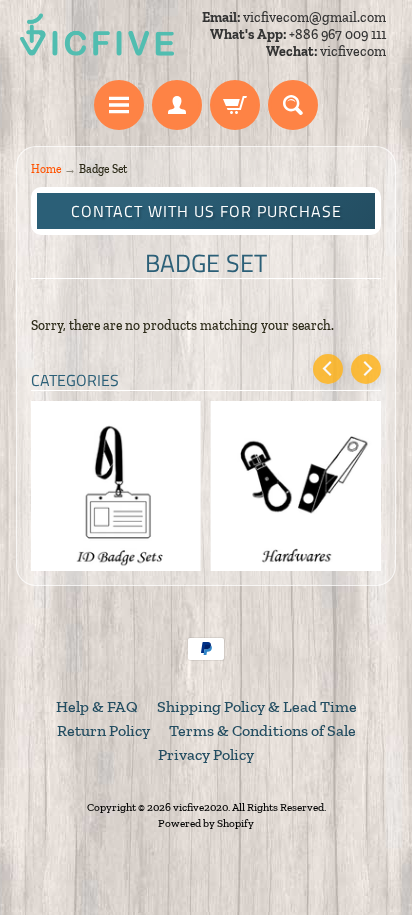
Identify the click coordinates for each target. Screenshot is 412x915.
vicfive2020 (200, 807)
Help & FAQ (97, 706)
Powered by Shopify (206, 823)
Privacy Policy (206, 754)
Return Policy (103, 730)
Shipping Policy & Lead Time (257, 706)
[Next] (366, 369)
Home (46, 169)
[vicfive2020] (97, 35)
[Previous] (328, 369)
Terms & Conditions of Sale (262, 730)
